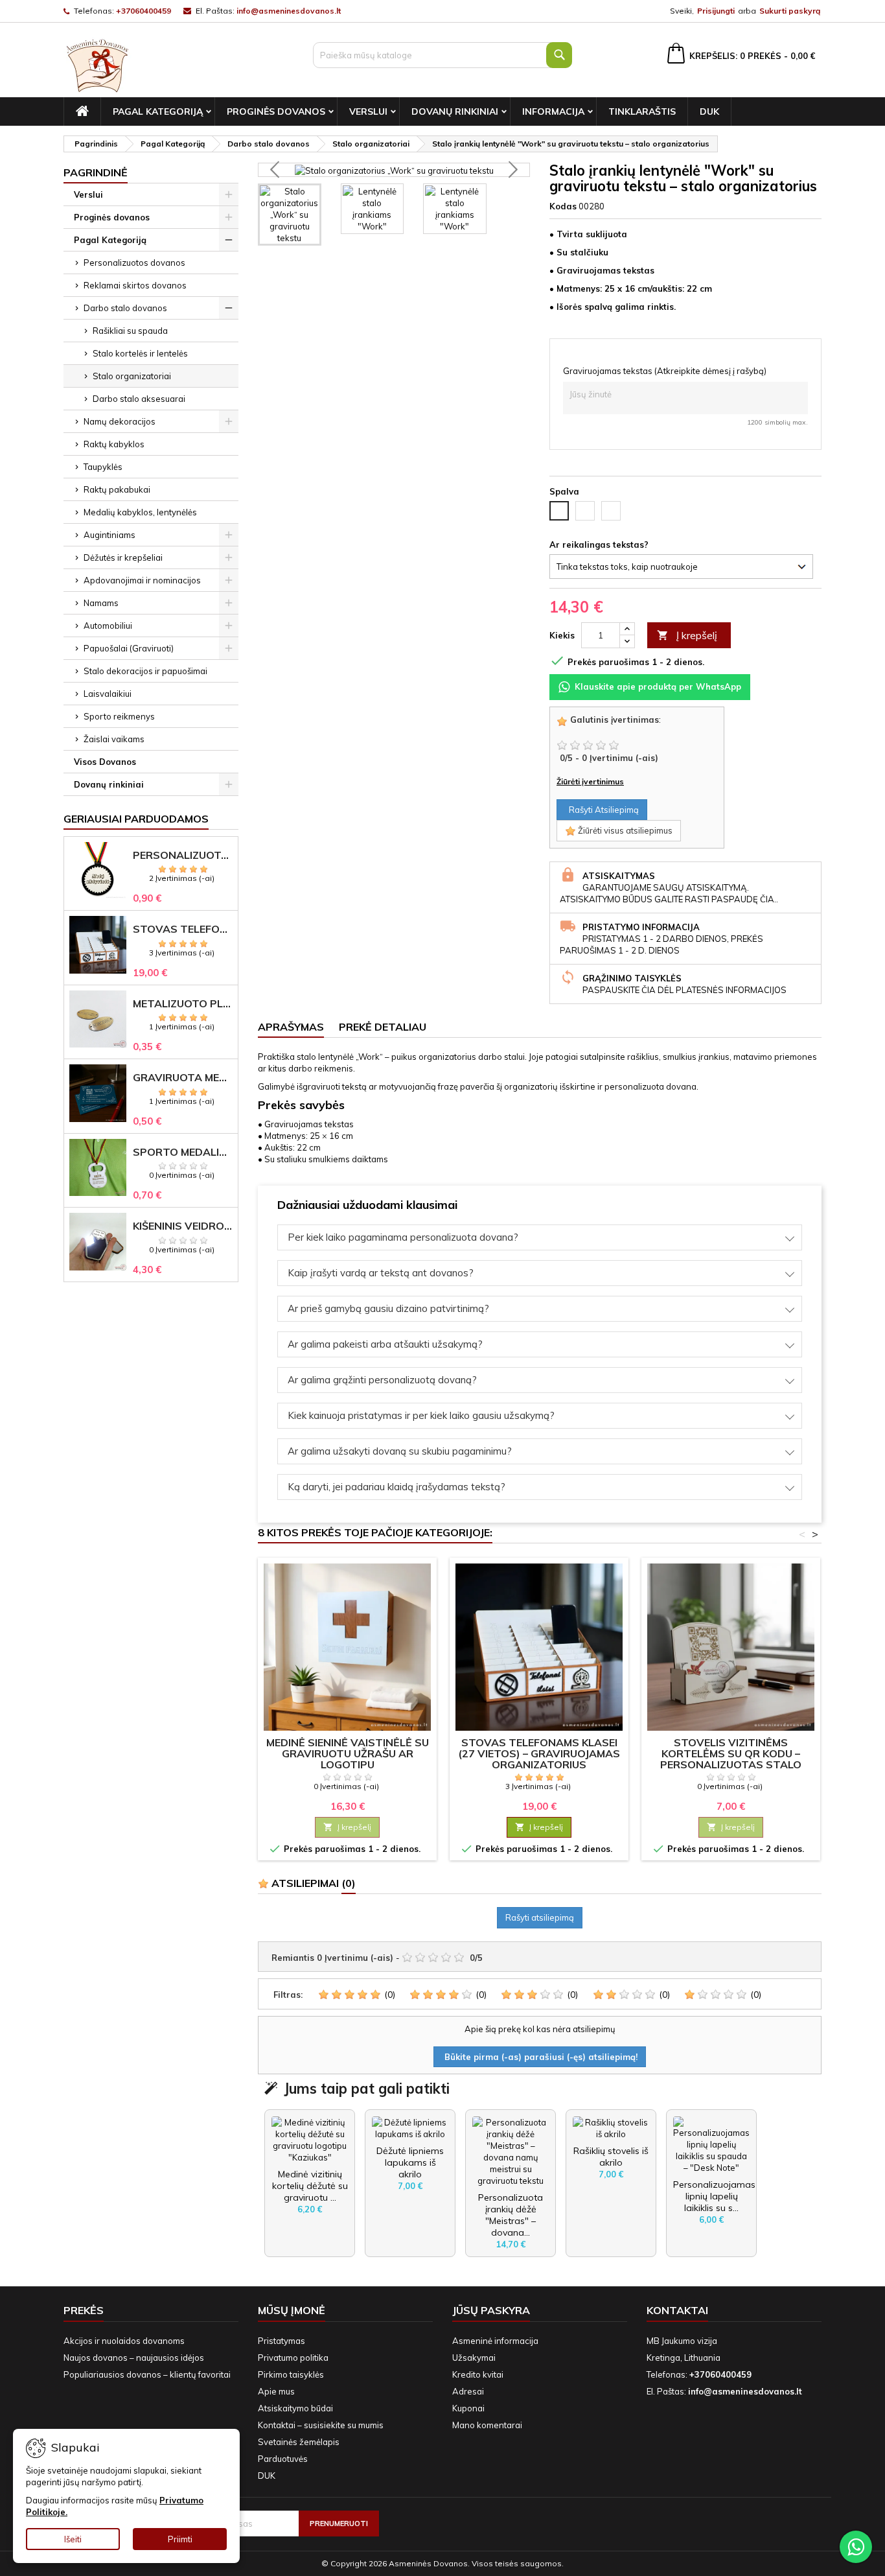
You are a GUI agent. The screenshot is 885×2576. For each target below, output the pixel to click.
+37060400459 (144, 11)
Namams (101, 603)
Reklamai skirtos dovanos (135, 285)
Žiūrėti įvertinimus (590, 781)
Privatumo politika (293, 2358)
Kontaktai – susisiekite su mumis (321, 2425)
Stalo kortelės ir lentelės (140, 353)
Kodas (563, 206)
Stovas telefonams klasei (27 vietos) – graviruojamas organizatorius (183, 929)
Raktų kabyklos (114, 444)
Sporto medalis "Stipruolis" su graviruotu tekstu (183, 1152)
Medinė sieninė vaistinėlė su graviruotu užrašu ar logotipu (348, 1753)
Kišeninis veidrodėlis (183, 1226)
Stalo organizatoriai (132, 376)
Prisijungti (716, 11)
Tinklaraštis (642, 111)
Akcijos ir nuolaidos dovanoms (124, 2341)
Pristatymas (282, 2341)
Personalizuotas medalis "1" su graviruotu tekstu (183, 855)
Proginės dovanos (276, 111)
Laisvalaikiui (108, 694)
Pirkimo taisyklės (291, 2374)
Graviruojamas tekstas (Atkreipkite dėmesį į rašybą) (665, 371)
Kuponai (468, 2408)
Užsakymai (474, 2358)
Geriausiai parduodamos (136, 819)
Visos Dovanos (105, 762)
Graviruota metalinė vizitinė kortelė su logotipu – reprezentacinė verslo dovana (183, 1078)
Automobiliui (108, 626)
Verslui (368, 111)
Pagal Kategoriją (158, 111)
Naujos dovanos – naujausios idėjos (134, 2358)
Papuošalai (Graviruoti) (129, 648)
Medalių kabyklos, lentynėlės (140, 512)
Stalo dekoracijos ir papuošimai (145, 671)
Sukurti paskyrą (790, 11)
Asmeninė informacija (495, 2341)
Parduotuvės (283, 2459)
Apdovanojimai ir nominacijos (142, 580)
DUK (709, 111)
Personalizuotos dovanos (134, 263)
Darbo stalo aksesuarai (139, 399)
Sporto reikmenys (119, 716)
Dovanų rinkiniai (455, 111)
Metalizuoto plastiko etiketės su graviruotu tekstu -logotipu (183, 1004)
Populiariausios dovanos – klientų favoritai (147, 2374)
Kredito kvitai (478, 2374)
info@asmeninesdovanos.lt (289, 11)
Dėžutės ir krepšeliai (123, 557)
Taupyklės (103, 467)
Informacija (553, 111)
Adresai (468, 2391)
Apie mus (276, 2391)
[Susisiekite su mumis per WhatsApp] (856, 2547)
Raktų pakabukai (117, 489)
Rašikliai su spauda (130, 331)
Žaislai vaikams (114, 739)
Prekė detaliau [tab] (383, 1027)
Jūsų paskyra (491, 2310)
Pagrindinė (96, 172)
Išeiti (73, 2539)
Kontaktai (677, 2310)
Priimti (180, 2539)
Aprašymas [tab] (291, 1027)
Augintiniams (109, 535)
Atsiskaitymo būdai (295, 2408)
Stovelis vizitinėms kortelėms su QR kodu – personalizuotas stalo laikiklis (731, 1759)
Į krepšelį (687, 635)
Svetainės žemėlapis (299, 2442)
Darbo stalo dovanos (125, 308)
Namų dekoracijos (120, 421)
